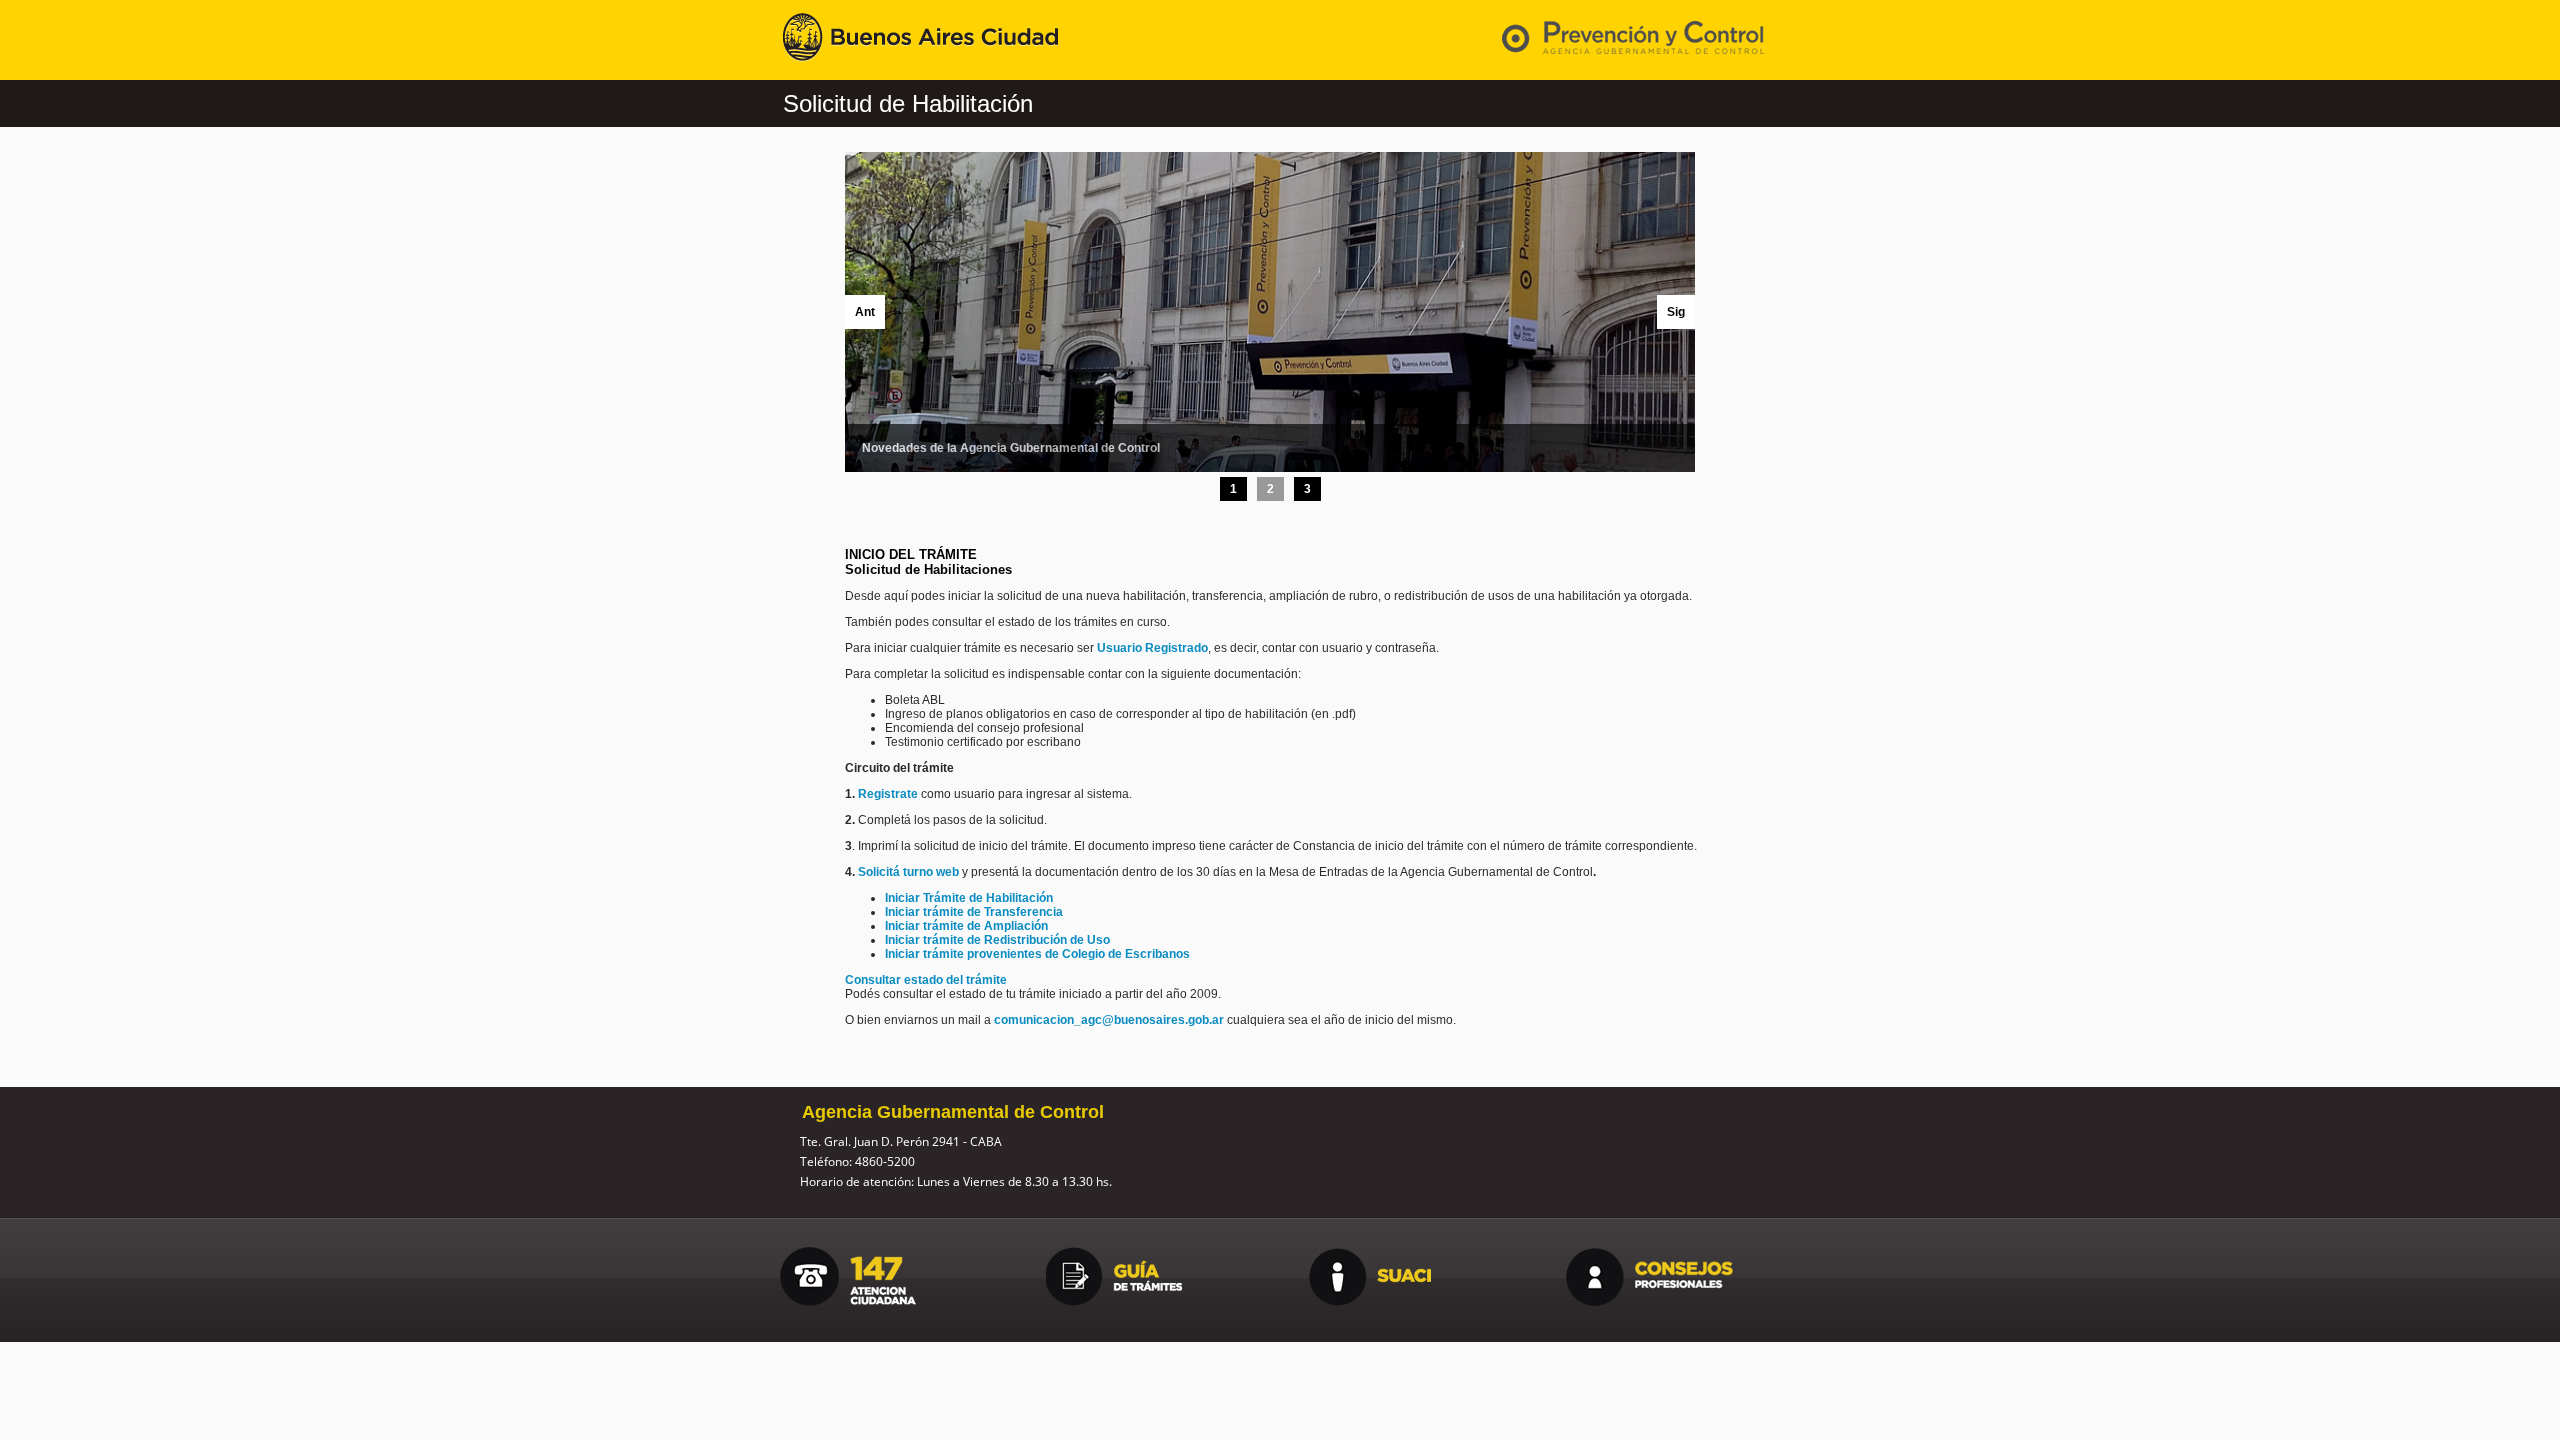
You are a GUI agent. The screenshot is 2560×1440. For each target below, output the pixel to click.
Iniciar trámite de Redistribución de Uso (997, 940)
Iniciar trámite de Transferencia (974, 912)
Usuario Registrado (1152, 648)
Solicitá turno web (910, 872)
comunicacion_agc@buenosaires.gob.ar (1109, 1020)
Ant (865, 312)
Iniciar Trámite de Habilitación (969, 898)
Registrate (888, 794)
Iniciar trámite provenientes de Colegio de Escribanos (1037, 954)
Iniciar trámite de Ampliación (966, 926)
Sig (1676, 312)
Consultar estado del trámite (926, 980)
